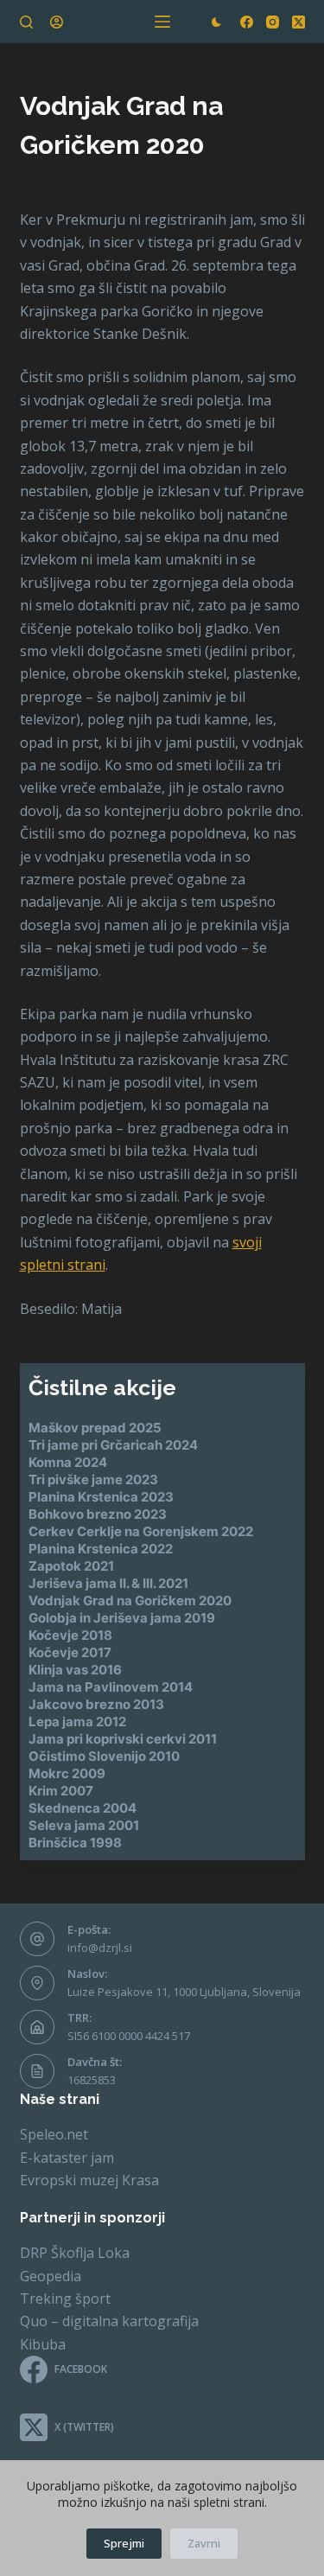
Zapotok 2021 (71, 1566)
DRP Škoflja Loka (75, 2253)
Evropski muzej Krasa (89, 2180)
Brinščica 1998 (75, 1843)
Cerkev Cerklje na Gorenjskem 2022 (141, 1531)
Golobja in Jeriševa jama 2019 (122, 1618)
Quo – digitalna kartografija (109, 2321)
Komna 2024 (68, 1462)
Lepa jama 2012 (77, 1722)
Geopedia (51, 2276)
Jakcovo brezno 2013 (96, 1704)
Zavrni (204, 2543)
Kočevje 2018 (70, 1635)
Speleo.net (54, 2134)
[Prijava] (57, 22)
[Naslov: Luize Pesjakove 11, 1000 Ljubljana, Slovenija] (37, 1983)
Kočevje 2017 (70, 1652)
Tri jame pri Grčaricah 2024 (113, 1445)
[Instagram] (273, 22)
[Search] (26, 22)
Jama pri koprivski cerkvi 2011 (123, 1739)
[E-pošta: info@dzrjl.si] (37, 1939)
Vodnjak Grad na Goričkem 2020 (130, 1600)
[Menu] (162, 22)
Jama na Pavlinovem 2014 (111, 1687)
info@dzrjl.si (100, 1948)
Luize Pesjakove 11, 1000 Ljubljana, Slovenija (184, 1992)
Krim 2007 (61, 1791)
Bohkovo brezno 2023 (98, 1514)
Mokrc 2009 (67, 1773)
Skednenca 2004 (83, 1808)
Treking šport (65, 2299)
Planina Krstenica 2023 (101, 1497)
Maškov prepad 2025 (95, 1428)
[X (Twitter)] (299, 22)
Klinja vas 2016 (75, 1670)
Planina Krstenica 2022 (101, 1549)
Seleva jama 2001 (84, 1825)
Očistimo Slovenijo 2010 (104, 1756)
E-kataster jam (67, 2158)
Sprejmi (124, 2543)
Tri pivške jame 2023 (93, 1479)
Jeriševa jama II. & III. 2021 (108, 1583)
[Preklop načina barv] (216, 22)
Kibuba (43, 2344)
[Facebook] (247, 22)
